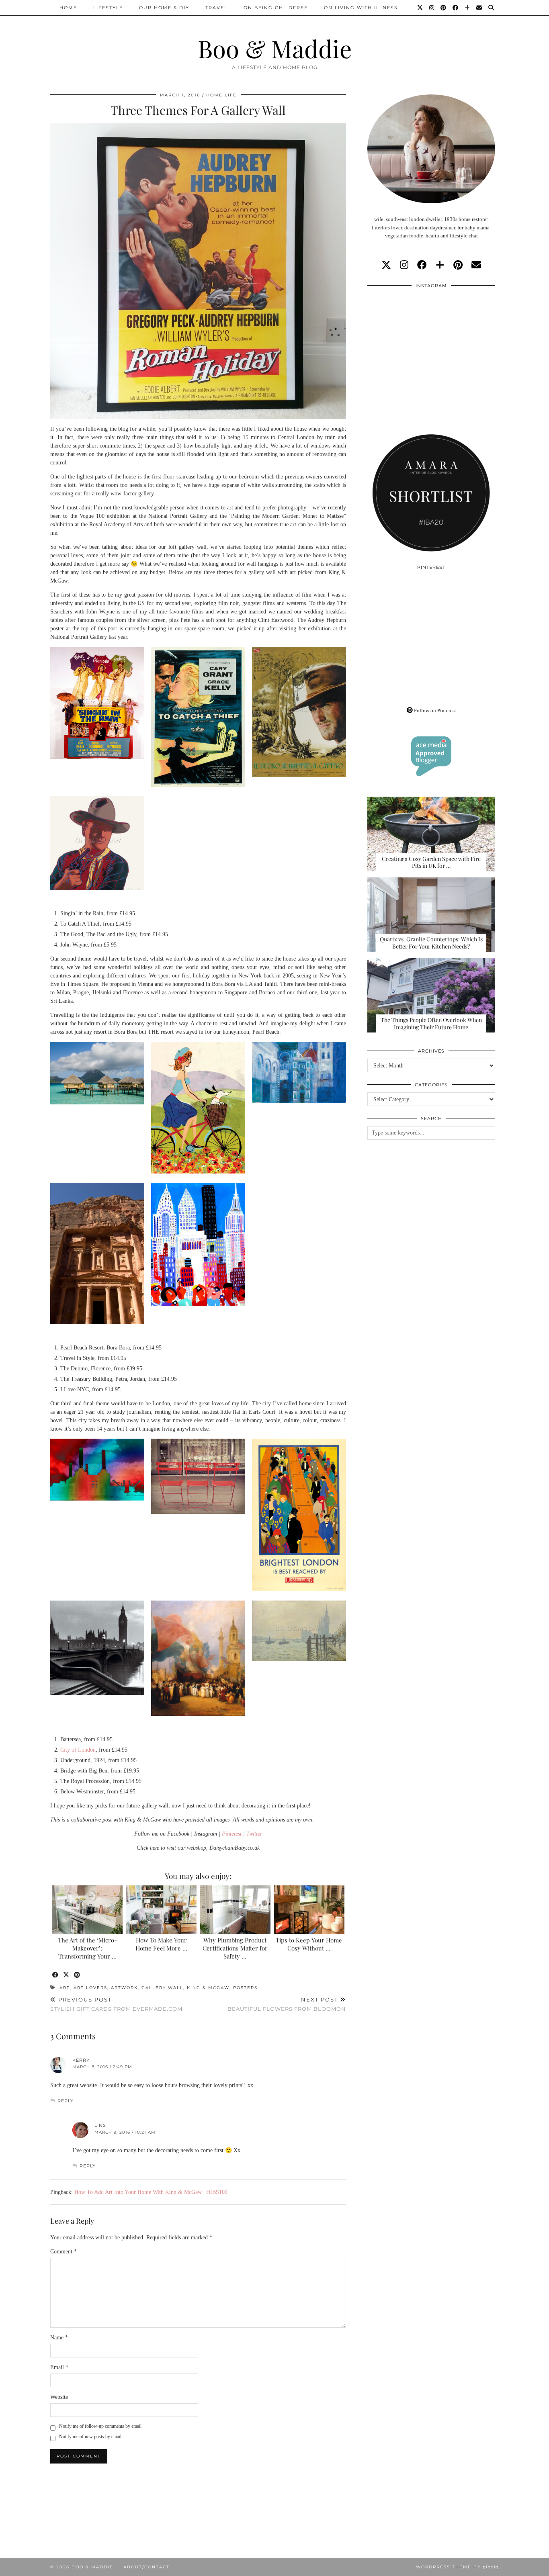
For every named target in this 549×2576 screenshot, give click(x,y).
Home (68, 8)
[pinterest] (458, 265)
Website (59, 2397)
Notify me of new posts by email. (91, 2437)
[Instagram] (432, 8)
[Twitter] (420, 8)
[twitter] (386, 265)
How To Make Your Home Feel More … (161, 1944)
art (65, 1988)
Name (59, 2338)
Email (59, 2367)
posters (245, 1988)
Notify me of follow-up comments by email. (101, 2426)
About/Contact (146, 2567)
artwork (124, 1988)
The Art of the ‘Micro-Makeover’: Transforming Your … (87, 1948)
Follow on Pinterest (434, 710)
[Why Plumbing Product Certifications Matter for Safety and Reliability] (235, 1910)
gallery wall (162, 1988)
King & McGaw (208, 1988)
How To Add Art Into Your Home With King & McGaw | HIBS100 (151, 2192)
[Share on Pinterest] (77, 1975)
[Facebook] (456, 8)
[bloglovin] (440, 265)
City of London (78, 1750)
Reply (66, 2101)
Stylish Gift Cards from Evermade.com (116, 2004)
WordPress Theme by (457, 2567)
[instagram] (404, 265)
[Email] (479, 8)
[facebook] (422, 265)
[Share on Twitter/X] (67, 1975)
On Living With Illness (361, 8)
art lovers (90, 1988)
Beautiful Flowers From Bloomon (287, 2004)
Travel (216, 8)
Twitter (254, 1834)
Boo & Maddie (275, 48)
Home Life (221, 95)
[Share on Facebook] (56, 1975)
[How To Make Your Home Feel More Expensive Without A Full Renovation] (161, 1910)
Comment (64, 2252)
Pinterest (232, 1834)
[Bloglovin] (468, 8)
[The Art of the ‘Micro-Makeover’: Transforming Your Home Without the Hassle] (87, 1910)
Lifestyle (108, 8)
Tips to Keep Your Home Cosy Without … (309, 1944)
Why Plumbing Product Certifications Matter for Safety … (235, 1948)
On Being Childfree (276, 8)
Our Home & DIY (164, 8)
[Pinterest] (444, 8)
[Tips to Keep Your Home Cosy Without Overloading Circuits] (309, 1910)
